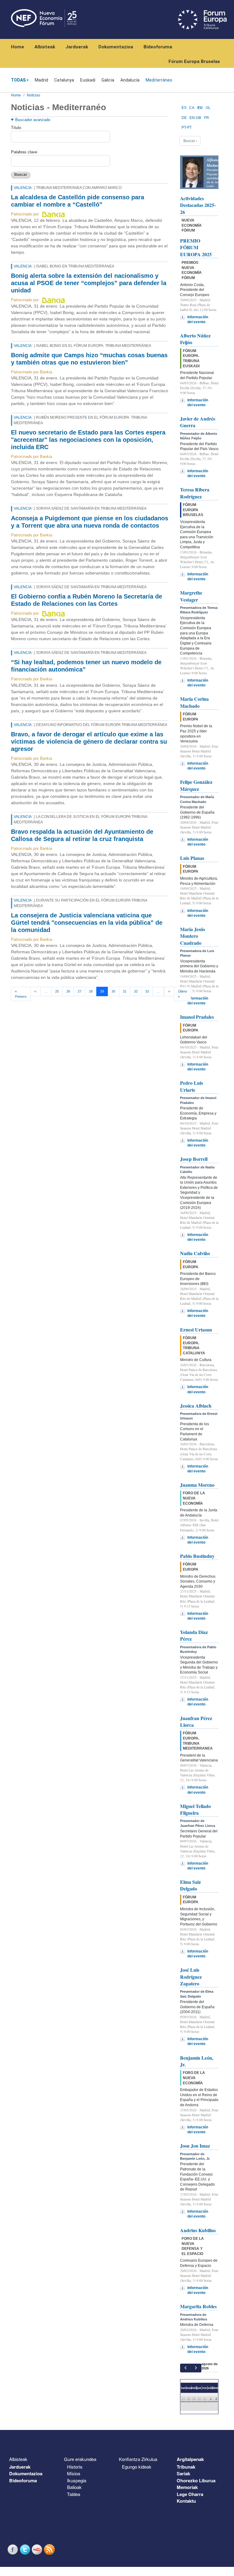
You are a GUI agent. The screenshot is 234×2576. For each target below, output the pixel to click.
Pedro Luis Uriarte (191, 1086)
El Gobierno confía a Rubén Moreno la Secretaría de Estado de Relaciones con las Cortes (87, 600)
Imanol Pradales (197, 1017)
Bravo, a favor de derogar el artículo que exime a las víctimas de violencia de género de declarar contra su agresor (89, 742)
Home (18, 47)
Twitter (26, 2549)
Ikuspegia (77, 2480)
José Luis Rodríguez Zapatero (191, 1977)
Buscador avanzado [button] (33, 120)
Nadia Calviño (195, 1253)
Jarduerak (77, 47)
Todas (18, 80)
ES (184, 108)
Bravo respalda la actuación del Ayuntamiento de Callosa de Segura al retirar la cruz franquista (82, 835)
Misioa (74, 2473)
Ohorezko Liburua (196, 2480)
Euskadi (88, 80)
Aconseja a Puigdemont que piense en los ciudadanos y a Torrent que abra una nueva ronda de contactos (90, 522)
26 (68, 991)
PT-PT (187, 127)
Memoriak (187, 2487)
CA (192, 108)
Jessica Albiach (196, 1406)
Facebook (13, 2549)
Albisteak (45, 47)
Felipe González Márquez (196, 785)
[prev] (185, 2368)
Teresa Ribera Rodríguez (195, 493)
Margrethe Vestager (191, 596)
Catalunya (64, 80)
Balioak (74, 2487)
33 (147, 991)
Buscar (21, 175)
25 (57, 991)
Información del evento (198, 319)
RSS (50, 2549)
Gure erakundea (80, 2459)
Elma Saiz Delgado (190, 1885)
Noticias (34, 95)
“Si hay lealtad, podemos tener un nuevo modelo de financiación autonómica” (86, 666)
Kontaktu (186, 2501)
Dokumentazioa (116, 47)
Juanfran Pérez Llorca (196, 1721)
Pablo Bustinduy (197, 1556)
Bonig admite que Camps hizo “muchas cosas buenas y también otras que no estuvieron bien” (89, 359)
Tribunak (186, 2467)
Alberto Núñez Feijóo (195, 339)
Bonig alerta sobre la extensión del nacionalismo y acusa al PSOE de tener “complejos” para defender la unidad (89, 283)
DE (184, 118)
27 (80, 991)
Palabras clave (24, 152)
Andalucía (130, 80)
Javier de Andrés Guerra (198, 422)
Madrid (41, 80)
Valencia (23, 188)
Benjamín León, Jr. (197, 2061)
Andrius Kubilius (198, 2230)
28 (91, 991)
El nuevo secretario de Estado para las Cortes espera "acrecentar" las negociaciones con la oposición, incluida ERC (88, 440)
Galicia (108, 80)
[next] (196, 2368)
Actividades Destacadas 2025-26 (198, 205)
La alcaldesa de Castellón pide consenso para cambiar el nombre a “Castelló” (78, 201)
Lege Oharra (190, 2494)
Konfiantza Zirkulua (138, 2459)
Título (16, 128)
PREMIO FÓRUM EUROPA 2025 (196, 247)
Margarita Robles (198, 2306)
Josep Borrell (194, 1159)
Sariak (183, 2473)
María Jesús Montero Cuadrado (193, 936)
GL (208, 108)
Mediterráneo (159, 80)
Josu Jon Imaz (195, 2146)
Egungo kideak (137, 2467)
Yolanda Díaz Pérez (194, 1635)
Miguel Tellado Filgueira (195, 1809)
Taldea (74, 2494)
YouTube (38, 2549)
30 (113, 991)
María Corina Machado (194, 702)
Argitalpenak (190, 2459)
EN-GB (195, 118)
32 (136, 991)
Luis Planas (192, 858)
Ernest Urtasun (196, 1330)
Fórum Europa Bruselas (194, 61)
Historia (75, 2467)
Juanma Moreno (197, 1485)
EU (200, 108)
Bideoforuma (158, 47)
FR (207, 118)
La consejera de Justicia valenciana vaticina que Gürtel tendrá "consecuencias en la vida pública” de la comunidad (87, 923)
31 (125, 991)
